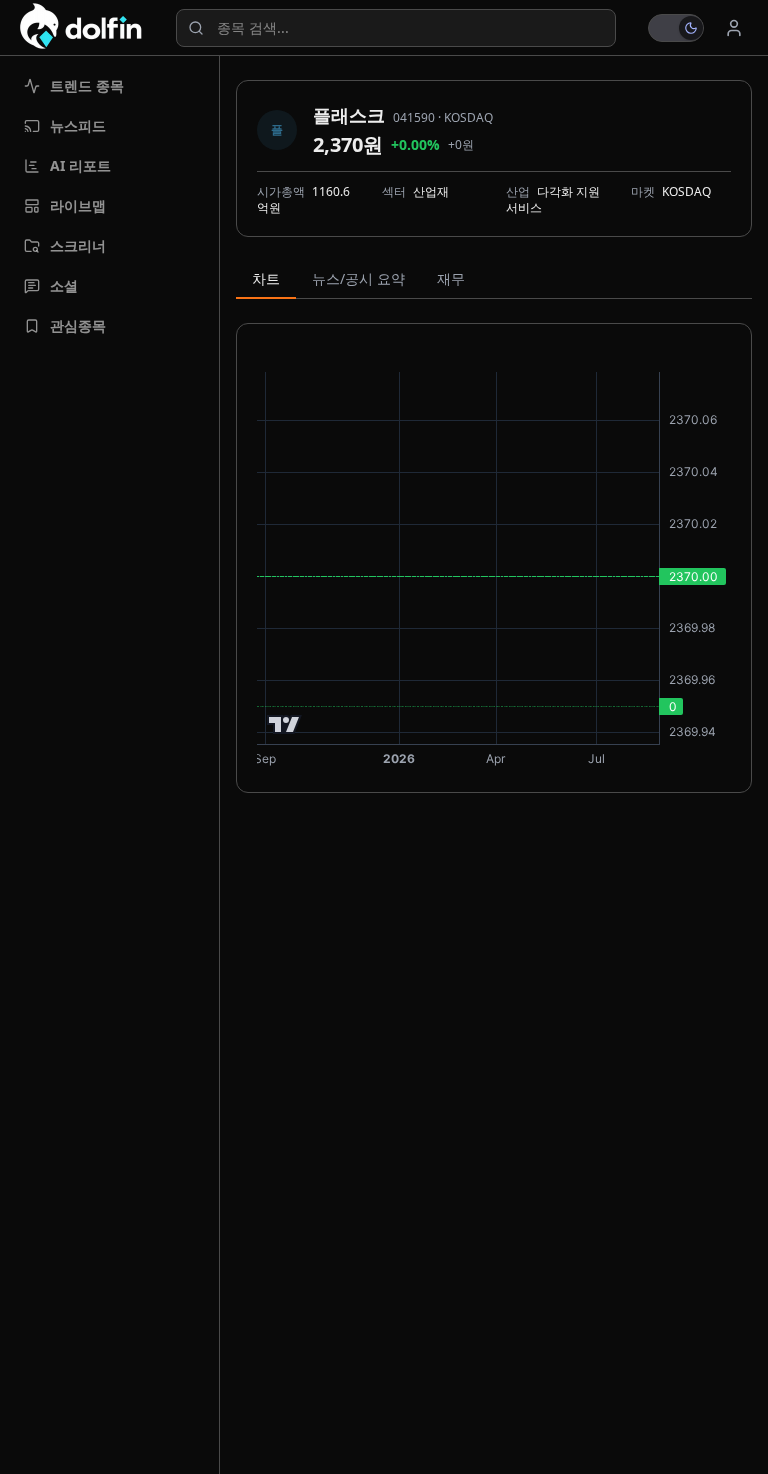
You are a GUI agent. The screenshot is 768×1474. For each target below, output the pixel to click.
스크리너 (78, 245)
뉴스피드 (78, 125)
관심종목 (78, 325)
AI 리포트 (80, 165)
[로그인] (734, 28)
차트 (266, 278)
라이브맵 (78, 205)
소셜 (64, 285)
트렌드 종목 (87, 85)
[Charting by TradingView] (284, 724)
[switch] (676, 28)
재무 (451, 278)
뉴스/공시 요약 (358, 278)
